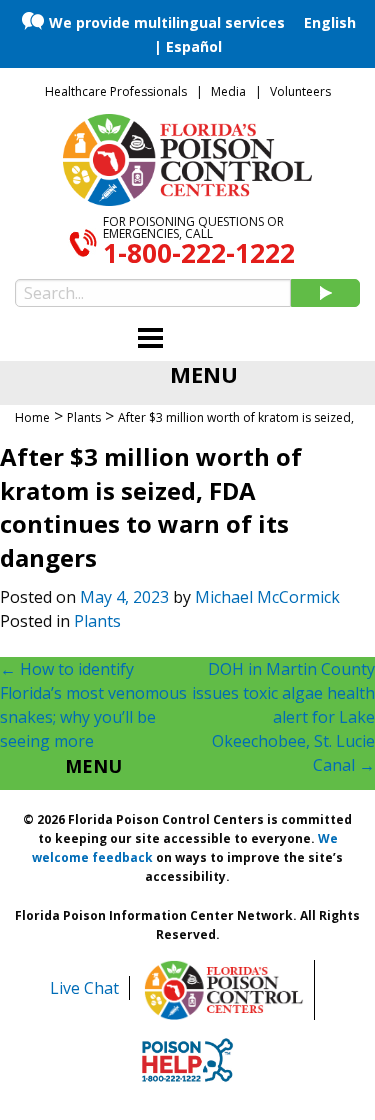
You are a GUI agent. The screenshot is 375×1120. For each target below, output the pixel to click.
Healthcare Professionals (116, 91)
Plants (97, 621)
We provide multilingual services (167, 22)
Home (32, 417)
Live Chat (84, 988)
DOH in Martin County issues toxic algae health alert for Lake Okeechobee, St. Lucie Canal (283, 717)
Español (194, 46)
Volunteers (300, 91)
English (330, 22)
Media (228, 91)
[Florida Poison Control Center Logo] (224, 990)
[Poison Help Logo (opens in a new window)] (187, 1060)
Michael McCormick (267, 597)
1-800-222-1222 (199, 253)
